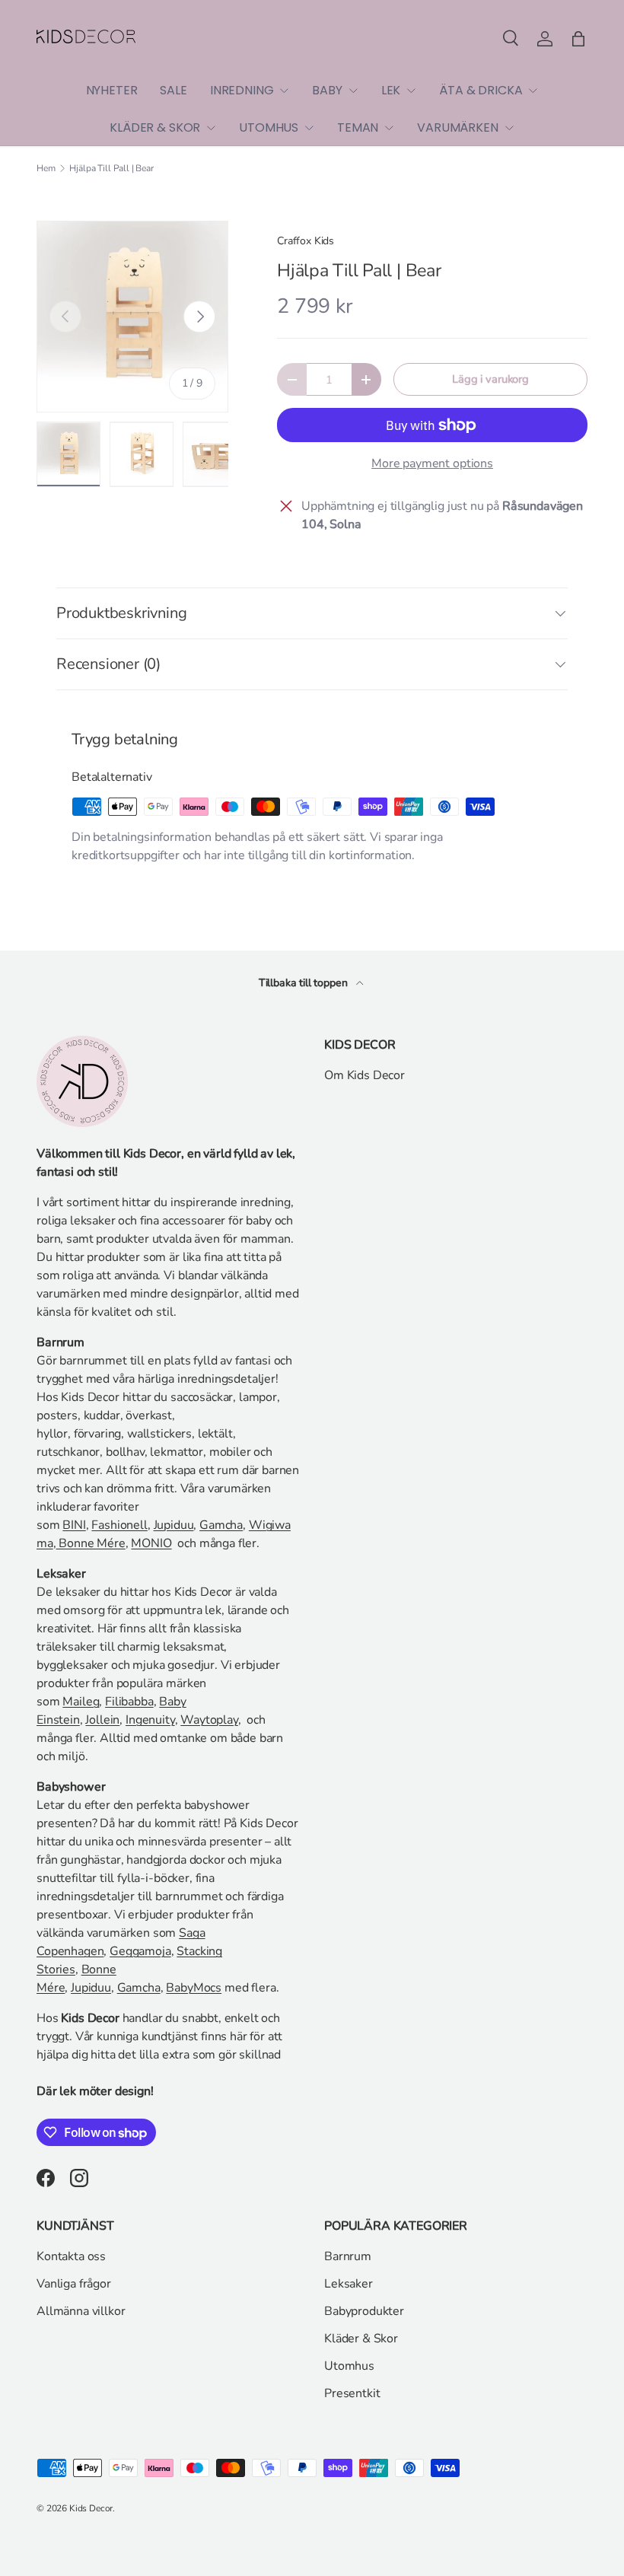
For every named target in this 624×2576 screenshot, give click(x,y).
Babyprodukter (364, 2311)
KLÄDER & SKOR (155, 127)
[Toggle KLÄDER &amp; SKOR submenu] (211, 128)
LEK (391, 90)
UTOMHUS (269, 127)
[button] (578, 39)
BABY (327, 90)
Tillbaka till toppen (305, 983)
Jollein (102, 1720)
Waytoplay (209, 1720)
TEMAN (358, 127)
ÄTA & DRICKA (481, 90)
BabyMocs (194, 1988)
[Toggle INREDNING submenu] (284, 91)
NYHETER (112, 90)
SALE (173, 90)
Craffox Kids (306, 241)
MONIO (151, 1543)
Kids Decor (91, 2508)
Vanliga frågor (74, 2284)
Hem (46, 168)
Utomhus (349, 2366)
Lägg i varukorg (490, 379)
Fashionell (119, 1525)
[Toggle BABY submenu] (353, 91)
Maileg (81, 1702)
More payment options (432, 463)
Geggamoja (140, 1951)
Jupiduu (174, 1525)
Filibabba (129, 1702)
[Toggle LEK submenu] (411, 91)
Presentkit (352, 2393)
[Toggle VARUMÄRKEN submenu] (509, 128)
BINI (74, 1525)
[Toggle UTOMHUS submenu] (309, 128)
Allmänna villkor (81, 2311)
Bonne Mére (91, 1543)
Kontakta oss (71, 2256)
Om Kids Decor (365, 1075)
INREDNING (242, 90)
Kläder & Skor (361, 2339)
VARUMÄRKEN (457, 127)
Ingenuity (150, 1720)
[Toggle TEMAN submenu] (389, 128)
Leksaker (349, 2284)
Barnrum (348, 2256)
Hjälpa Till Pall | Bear (111, 168)
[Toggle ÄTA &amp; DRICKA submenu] (533, 91)
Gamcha (221, 1525)
